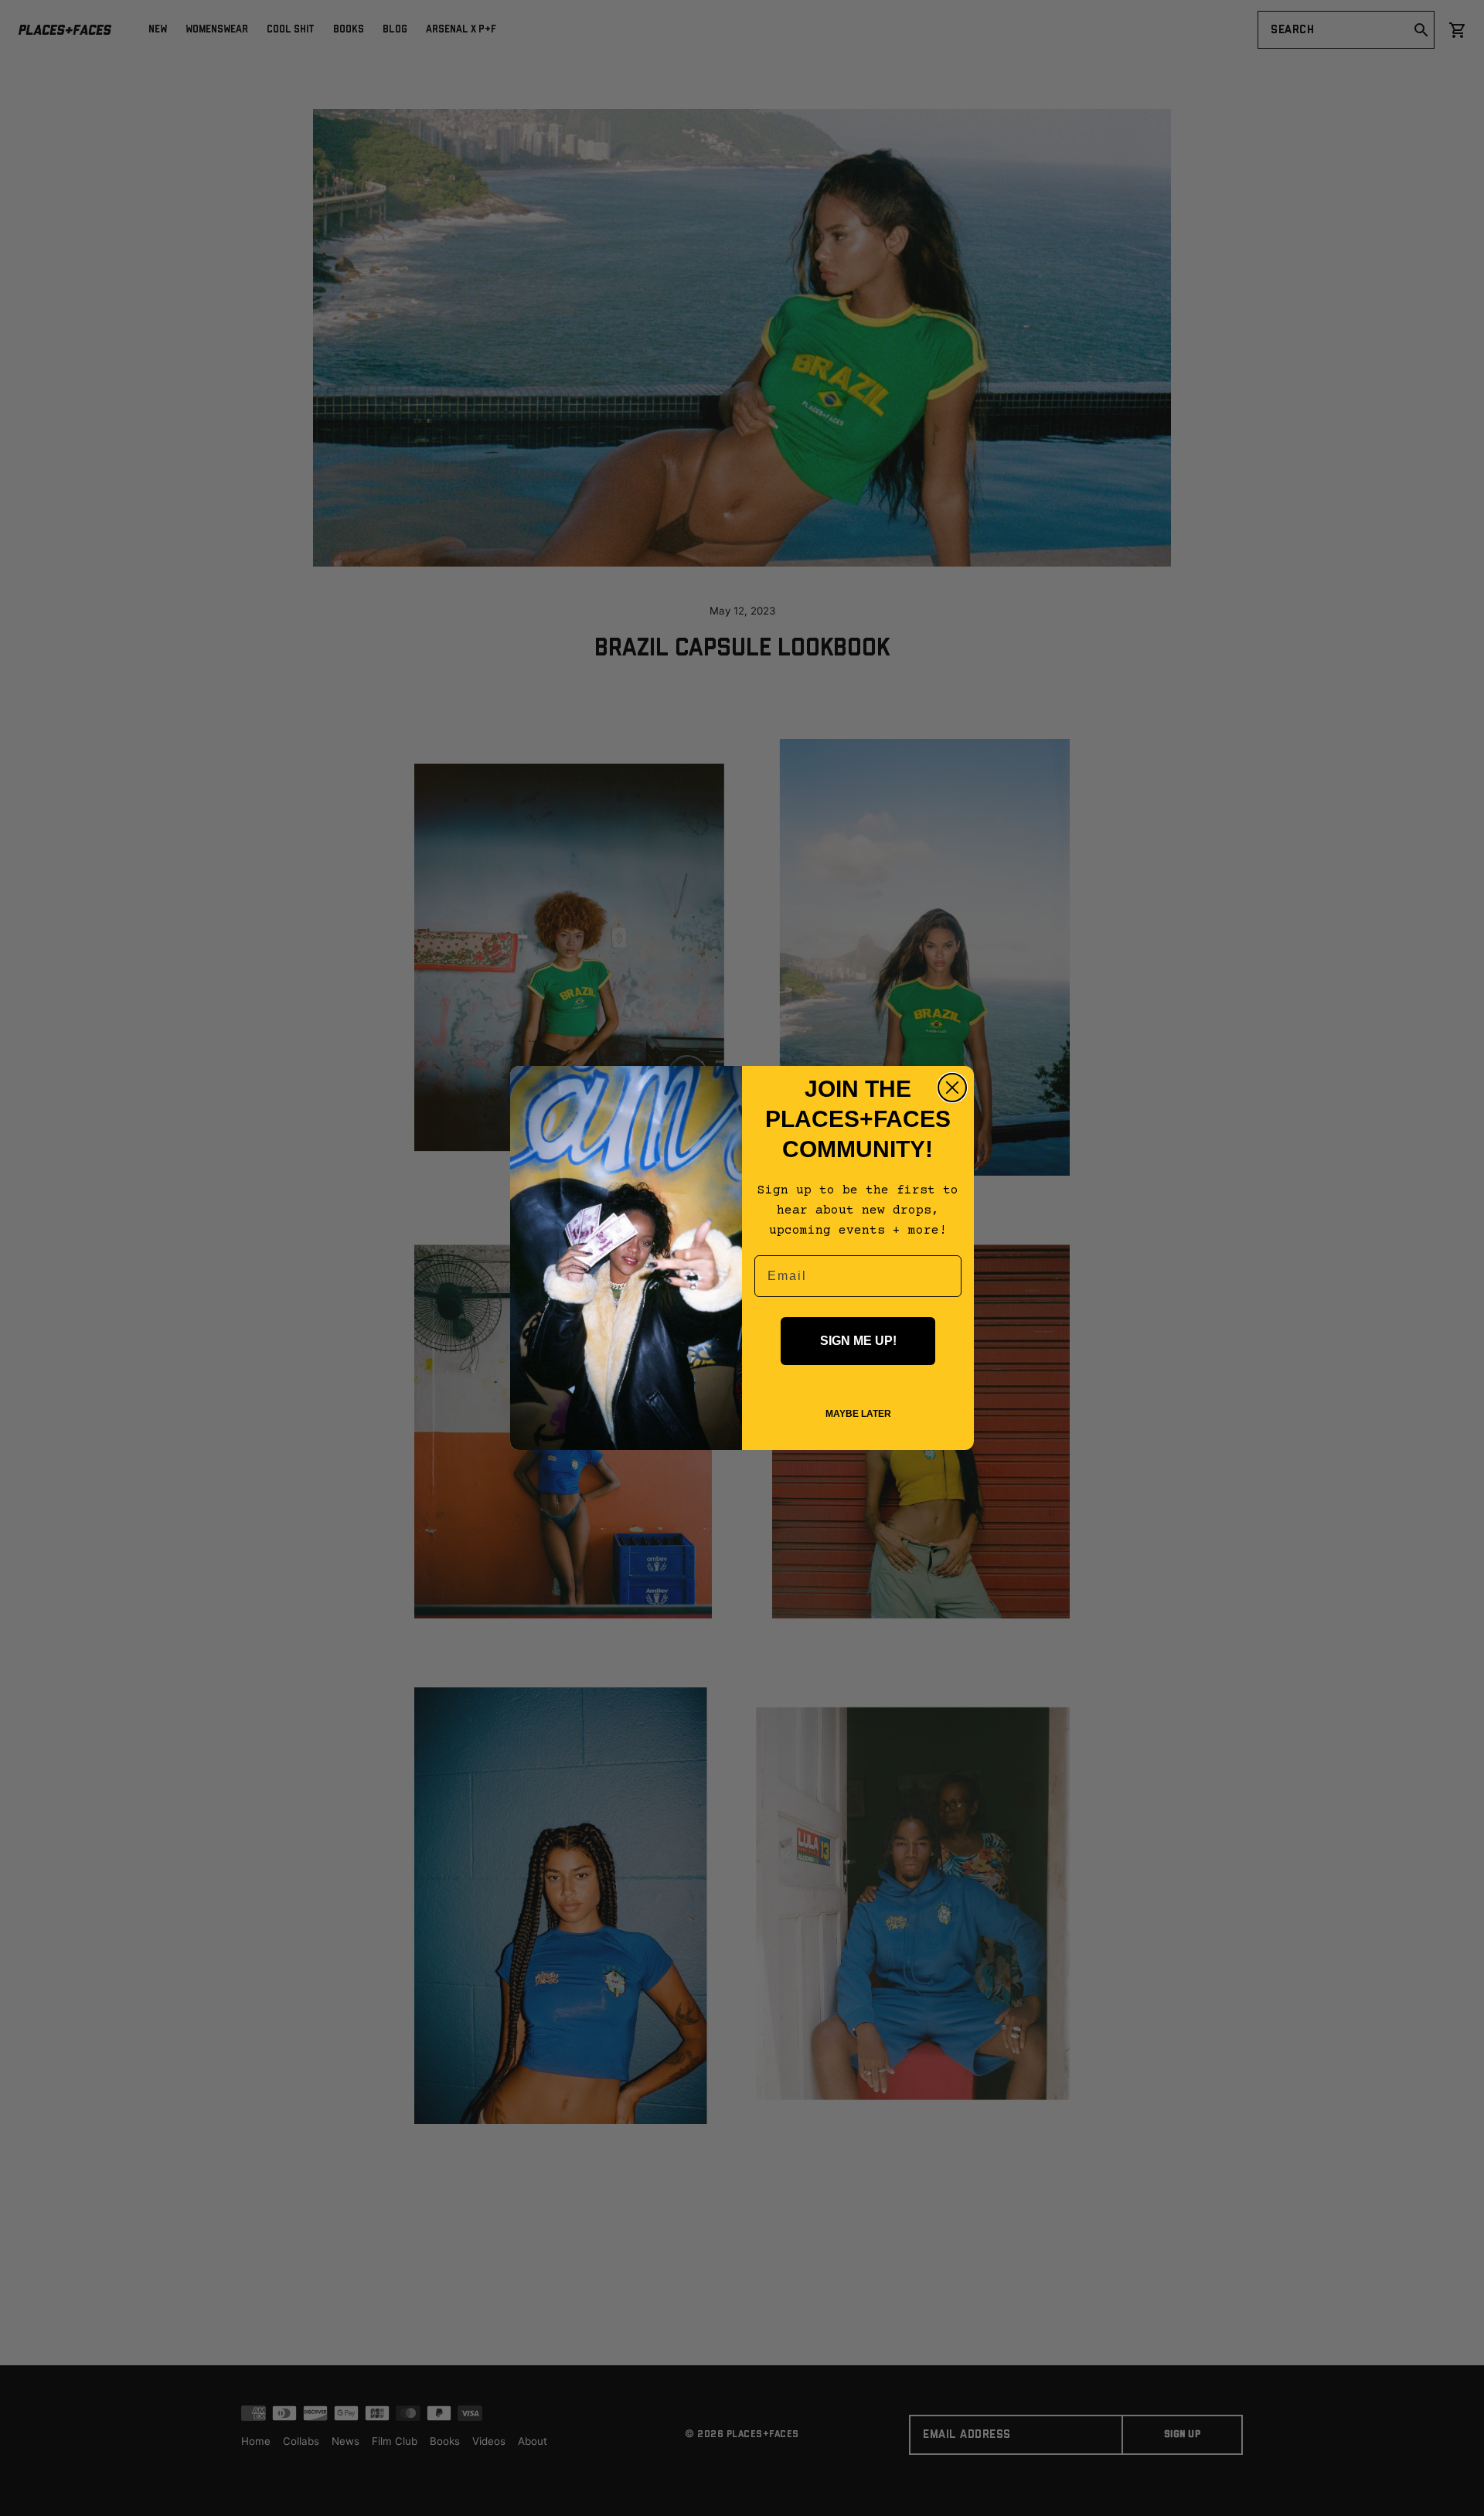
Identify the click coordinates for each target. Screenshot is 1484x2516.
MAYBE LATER (858, 1414)
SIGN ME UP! (858, 1341)
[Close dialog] (952, 1088)
